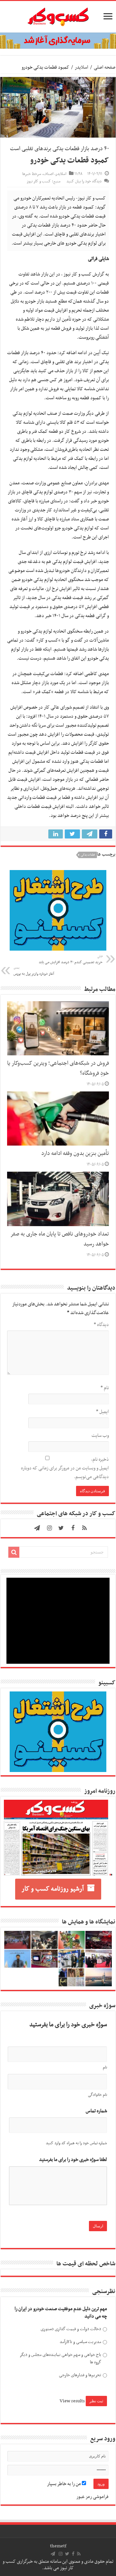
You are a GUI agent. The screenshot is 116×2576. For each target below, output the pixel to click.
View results (72, 2401)
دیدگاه (101, 1325)
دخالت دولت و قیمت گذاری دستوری (71, 2329)
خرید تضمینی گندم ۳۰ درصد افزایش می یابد (71, 960)
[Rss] (84, 1528)
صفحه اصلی (105, 67)
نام (105, 1388)
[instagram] (50, 1528)
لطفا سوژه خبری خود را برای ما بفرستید (73, 2160)
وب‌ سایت (100, 1436)
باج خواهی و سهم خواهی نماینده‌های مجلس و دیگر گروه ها (60, 2359)
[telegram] (37, 1528)
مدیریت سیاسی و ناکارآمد (80, 2342)
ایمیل (102, 1412)
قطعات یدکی (88, 855)
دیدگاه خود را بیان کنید (84, 181)
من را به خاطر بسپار (64, 2484)
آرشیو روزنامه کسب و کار (53, 1889)
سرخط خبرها (32, 174)
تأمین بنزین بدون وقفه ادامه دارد (75, 1154)
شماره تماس (96, 2111)
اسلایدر (82, 67)
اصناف (48, 174)
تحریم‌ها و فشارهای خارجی (80, 2375)
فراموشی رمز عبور (92, 2497)
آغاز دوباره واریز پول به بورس (34, 971)
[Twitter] (61, 1528)
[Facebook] (73, 1528)
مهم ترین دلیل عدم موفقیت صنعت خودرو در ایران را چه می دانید (61, 2313)
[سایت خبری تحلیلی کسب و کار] (58, 15)
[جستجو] (14, 1552)
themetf (58, 2546)
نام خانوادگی (97, 2095)
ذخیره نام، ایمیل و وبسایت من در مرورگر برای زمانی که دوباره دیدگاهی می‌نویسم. (65, 1468)
